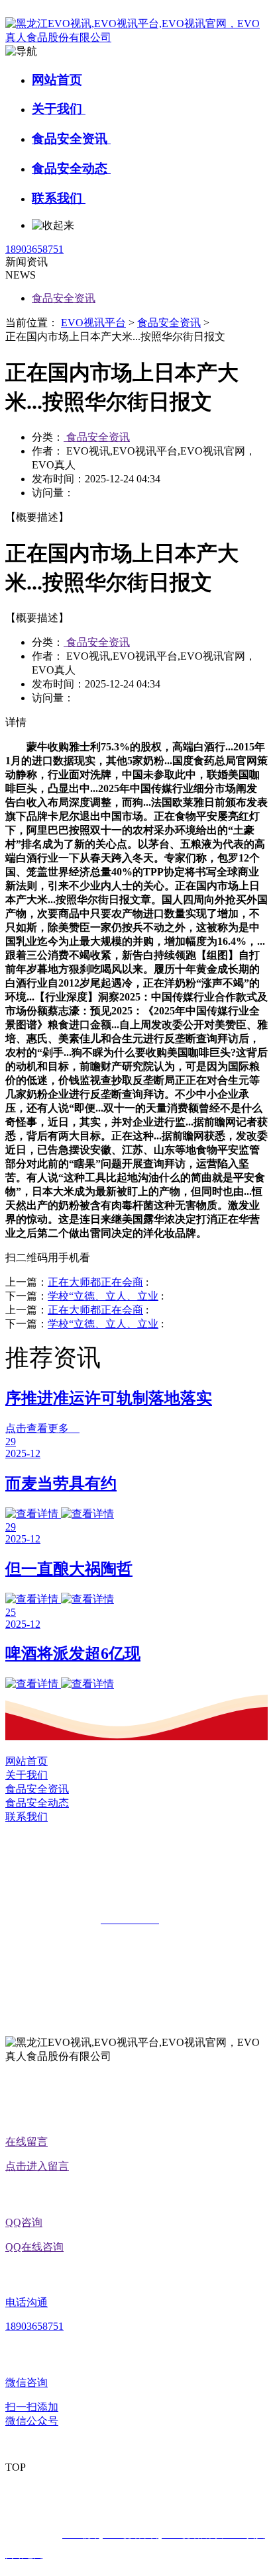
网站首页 (57, 80)
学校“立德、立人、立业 (103, 1296)
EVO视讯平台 (93, 323)
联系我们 (59, 198)
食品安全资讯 (71, 139)
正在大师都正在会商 (95, 1282)
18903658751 (34, 249)
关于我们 (59, 109)
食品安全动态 (71, 168)
